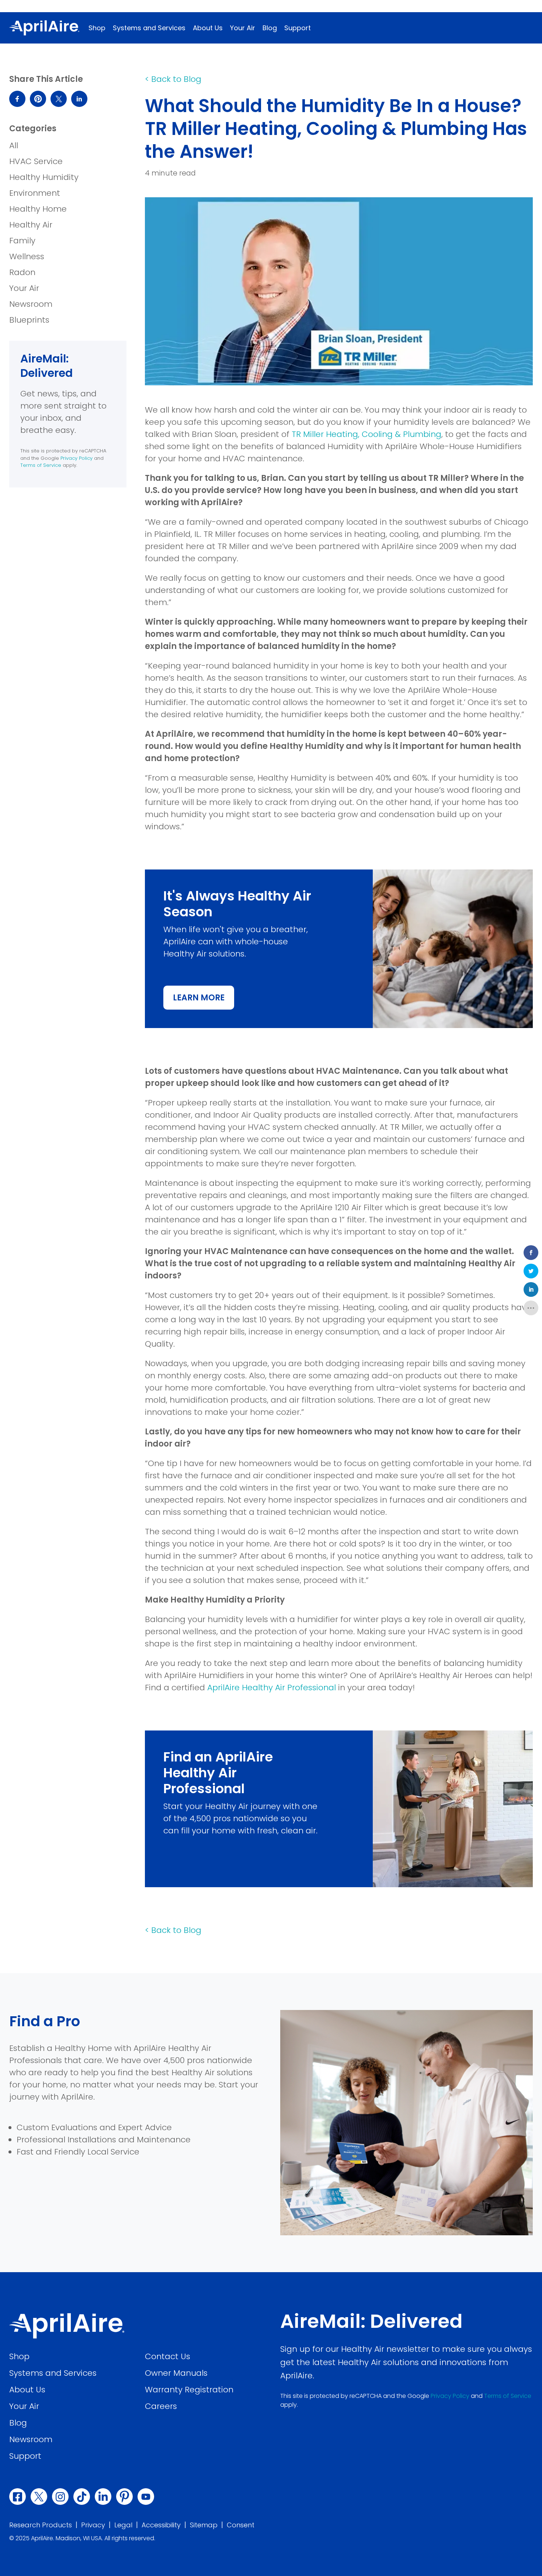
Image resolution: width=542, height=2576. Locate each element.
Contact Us (168, 2356)
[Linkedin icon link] (79, 99)
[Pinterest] (124, 2497)
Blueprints (29, 320)
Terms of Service (41, 465)
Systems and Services (149, 28)
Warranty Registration (189, 2390)
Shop (97, 28)
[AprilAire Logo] (44, 28)
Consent (241, 2525)
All (14, 145)
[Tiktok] (82, 2497)
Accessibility (161, 2525)
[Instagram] (60, 2497)
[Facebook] (18, 2497)
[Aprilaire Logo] (67, 2326)
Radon (22, 272)
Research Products (41, 2525)
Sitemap (204, 2525)
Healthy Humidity (44, 177)
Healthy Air (31, 225)
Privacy (93, 2525)
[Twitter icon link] (59, 99)
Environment (35, 193)
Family (22, 241)
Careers (161, 2406)
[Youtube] (146, 2497)
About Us (208, 28)
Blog (270, 28)
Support (298, 28)
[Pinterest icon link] (38, 99)
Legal (123, 2525)
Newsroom (31, 304)
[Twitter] (39, 2497)
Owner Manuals (176, 2373)
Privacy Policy (77, 458)
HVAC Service (36, 161)
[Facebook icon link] (17, 99)
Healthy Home (38, 209)
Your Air (243, 28)
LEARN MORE (204, 1001)
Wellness (27, 256)
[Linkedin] (103, 2497)
